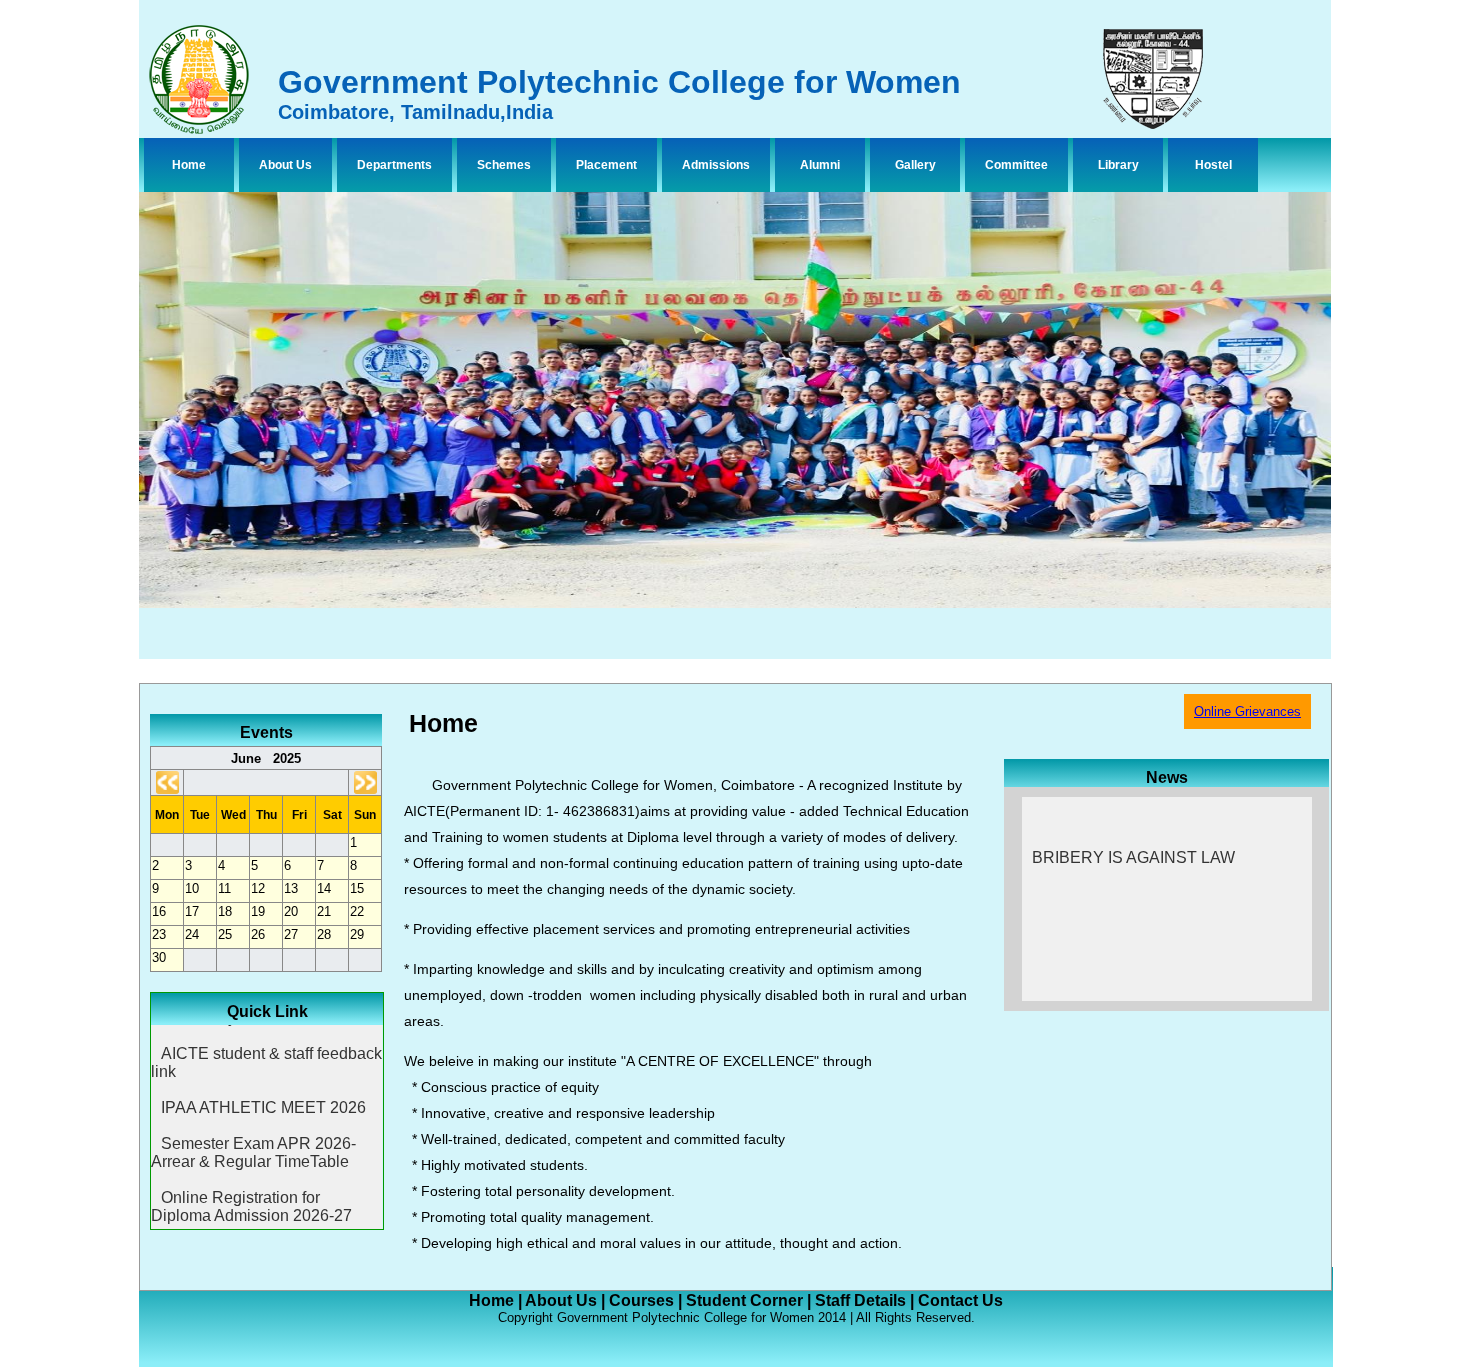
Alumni (820, 165)
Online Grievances (1247, 711)
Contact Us (960, 1300)
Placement (606, 165)
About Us (285, 165)
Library (1118, 165)
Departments (394, 165)
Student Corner (744, 1300)
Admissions (716, 165)
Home (189, 165)
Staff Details (860, 1300)
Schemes (504, 165)
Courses (641, 1300)
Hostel (1213, 165)
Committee (1016, 165)
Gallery (915, 165)
